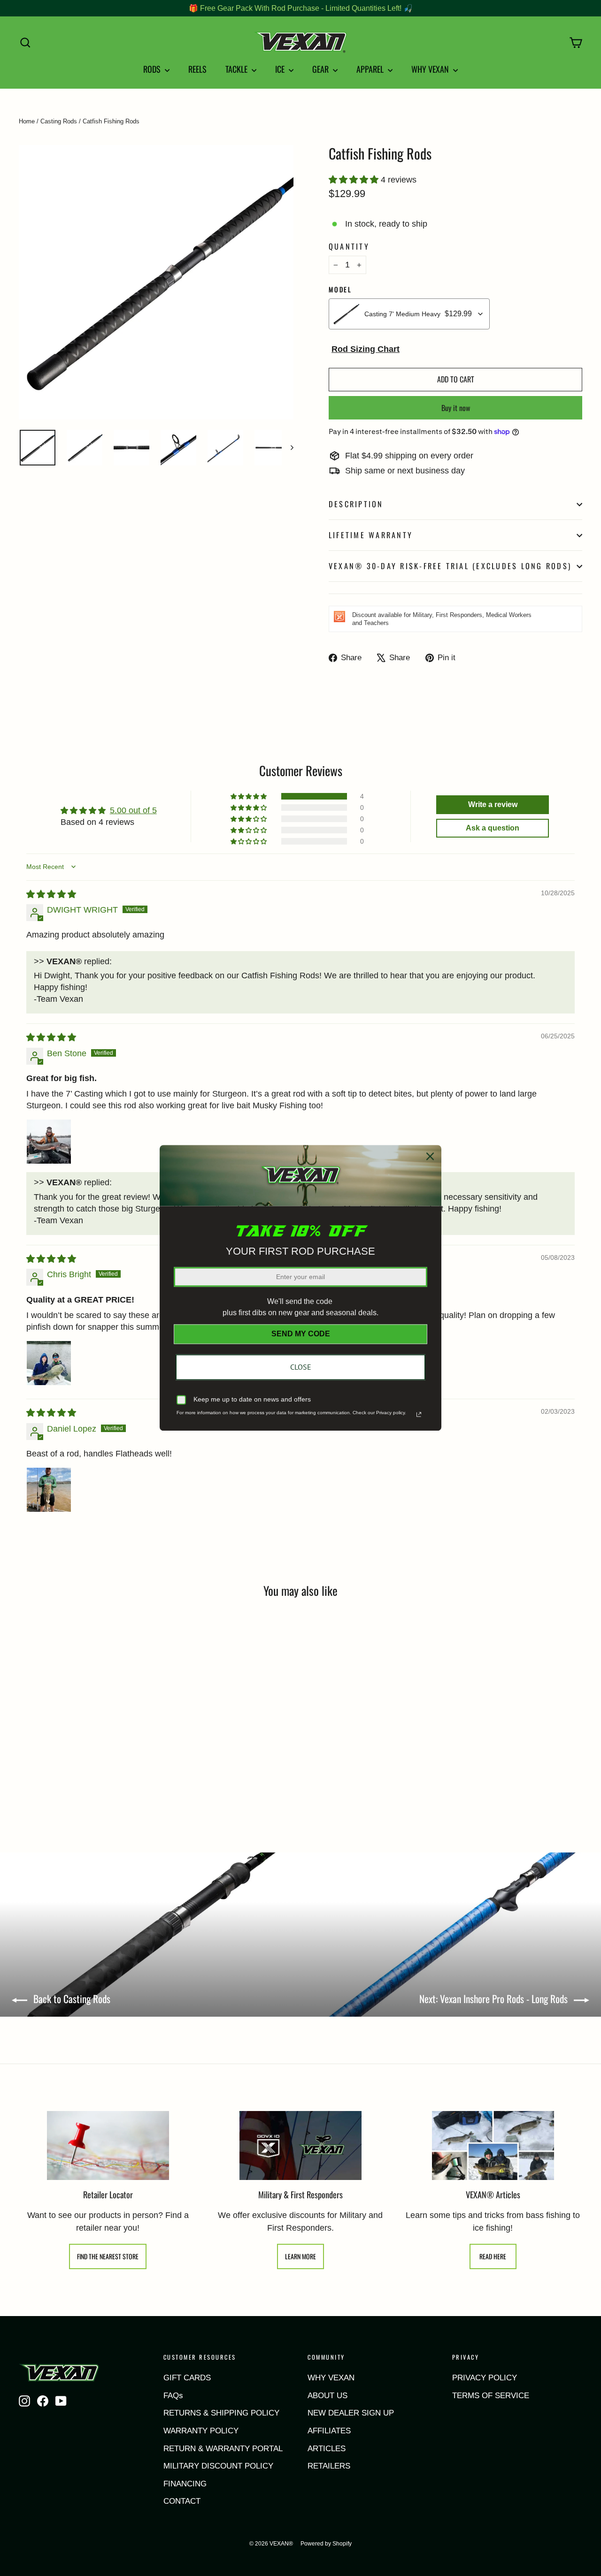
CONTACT (182, 2501)
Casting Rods (59, 121)
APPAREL (371, 69)
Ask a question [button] (493, 828)
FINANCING (185, 2484)
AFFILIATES (329, 2431)
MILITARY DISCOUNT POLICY (218, 2466)
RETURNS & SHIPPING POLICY (221, 2413)
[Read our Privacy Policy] (419, 1415)
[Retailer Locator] (108, 2145)
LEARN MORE (300, 2256)
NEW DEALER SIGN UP (351, 2413)
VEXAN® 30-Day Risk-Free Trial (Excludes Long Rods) (450, 566)
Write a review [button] (493, 804)
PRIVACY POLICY (485, 2378)
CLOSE (301, 1367)
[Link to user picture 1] (49, 1142)
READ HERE (493, 2256)
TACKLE (237, 69)
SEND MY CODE (301, 1334)
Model (340, 290)
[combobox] (409, 314)
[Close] (430, 1156)
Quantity (349, 247)
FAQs (173, 2396)
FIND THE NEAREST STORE (108, 2256)
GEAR (321, 69)
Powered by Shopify (326, 2544)
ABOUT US (327, 2396)
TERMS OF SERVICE (491, 2396)
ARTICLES (327, 2449)
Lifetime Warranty (371, 535)
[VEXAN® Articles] (493, 2146)
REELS (197, 69)
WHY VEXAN (431, 69)
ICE (281, 69)
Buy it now (456, 408)
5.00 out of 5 (133, 810)
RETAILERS (329, 2466)
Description (356, 504)
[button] (355, 180)
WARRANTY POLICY (201, 2431)
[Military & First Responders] (300, 2146)
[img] (51, 894)
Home (27, 121)
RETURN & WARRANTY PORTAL (223, 2449)
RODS (153, 69)
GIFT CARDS (187, 2378)
